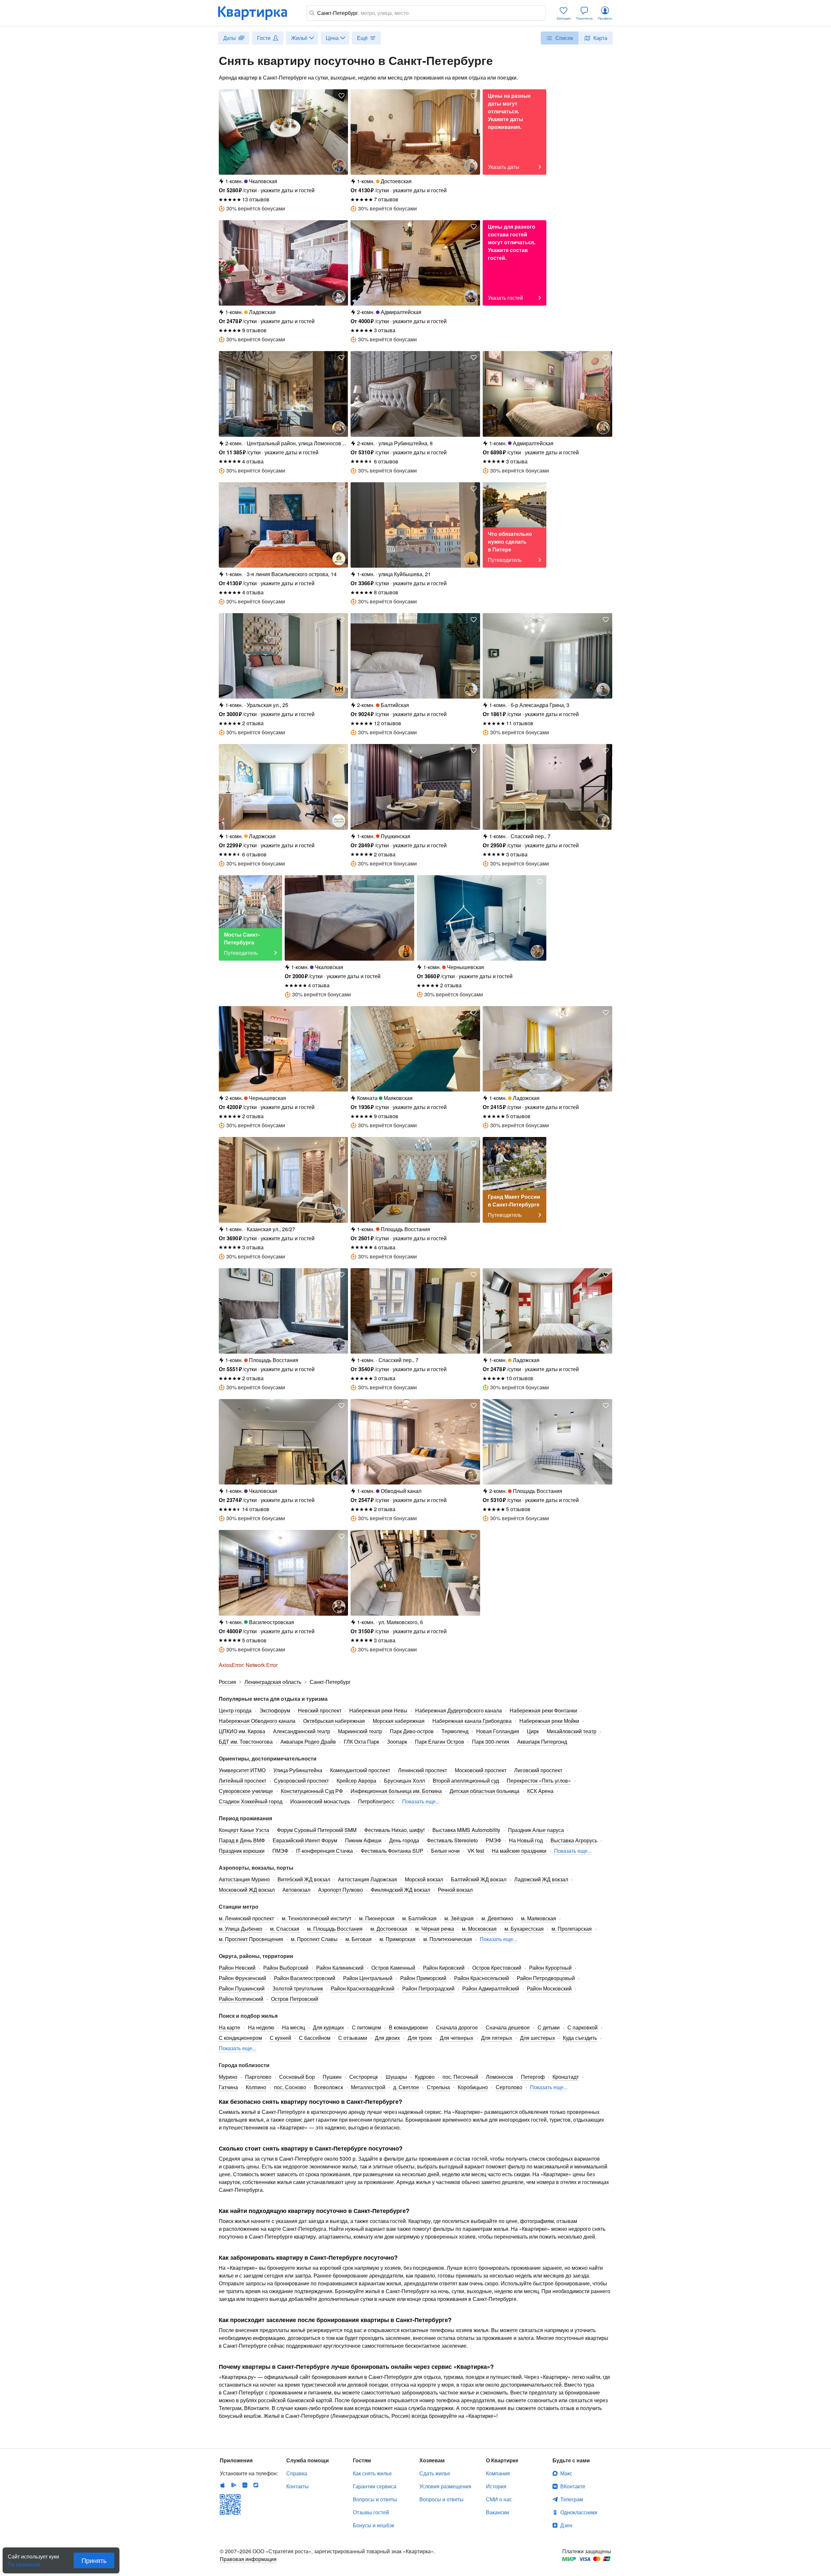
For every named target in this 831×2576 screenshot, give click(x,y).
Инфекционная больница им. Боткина (396, 1791)
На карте (229, 2027)
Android (234, 2485)
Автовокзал (296, 1890)
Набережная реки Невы (378, 1710)
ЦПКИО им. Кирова (242, 1731)
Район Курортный (550, 1968)
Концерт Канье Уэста (244, 1830)
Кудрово (425, 2077)
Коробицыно (473, 2087)
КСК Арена (540, 1791)
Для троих (420, 2038)
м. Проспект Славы (314, 1939)
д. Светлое (406, 2087)
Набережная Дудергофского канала (459, 1710)
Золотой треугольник (298, 1988)
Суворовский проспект (301, 1780)
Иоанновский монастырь (320, 1801)
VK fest (476, 1851)
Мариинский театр (360, 1731)
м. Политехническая (448, 1939)
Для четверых (457, 2038)
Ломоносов (500, 2077)
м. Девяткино (497, 1918)
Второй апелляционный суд (466, 1780)
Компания (498, 2473)
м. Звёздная (459, 1918)
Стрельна (438, 2087)
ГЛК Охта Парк (361, 1742)
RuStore (256, 2485)
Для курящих (329, 2027)
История (496, 2486)
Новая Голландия (498, 1731)
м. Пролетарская (572, 1929)
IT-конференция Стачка (324, 1851)
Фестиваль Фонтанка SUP (392, 1851)
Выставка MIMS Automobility (466, 1830)
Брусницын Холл (404, 1780)
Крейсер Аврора (356, 1780)
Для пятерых (497, 2038)
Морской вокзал (424, 1879)
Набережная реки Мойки (549, 1721)
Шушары (396, 2077)
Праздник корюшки (242, 1851)
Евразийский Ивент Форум (305, 1840)
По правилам (24, 2562)
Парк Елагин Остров (440, 1742)
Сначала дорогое (457, 2027)
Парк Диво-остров (412, 1731)
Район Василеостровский (305, 1978)
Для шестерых (538, 2038)
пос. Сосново (290, 2087)
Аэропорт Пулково (341, 1890)
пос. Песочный (460, 2077)
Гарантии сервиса (375, 2486)
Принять (94, 2560)
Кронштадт (566, 2077)
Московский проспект (481, 1770)
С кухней (280, 2038)
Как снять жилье (372, 2473)
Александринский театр (302, 1731)
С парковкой (583, 2027)
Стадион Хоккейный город (251, 1801)
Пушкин (332, 2077)
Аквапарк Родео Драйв (308, 1742)
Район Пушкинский (242, 1988)
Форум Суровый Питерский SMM (317, 1830)
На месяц (294, 2027)
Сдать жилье (435, 2473)
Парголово (258, 2077)
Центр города (235, 1710)
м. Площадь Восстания (335, 1929)
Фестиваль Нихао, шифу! (394, 1830)
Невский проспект (320, 1710)
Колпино (256, 2087)
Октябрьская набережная (334, 1721)
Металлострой (368, 2087)
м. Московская (479, 1929)
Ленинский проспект (422, 1770)
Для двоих (387, 2038)
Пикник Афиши (363, 1840)
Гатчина (228, 2087)
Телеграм (572, 2499)
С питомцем (366, 2027)
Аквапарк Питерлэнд (542, 1742)
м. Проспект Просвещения (251, 1939)
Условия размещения (445, 2486)
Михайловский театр (571, 1731)
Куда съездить (580, 2038)
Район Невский (237, 1968)
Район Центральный (368, 1978)
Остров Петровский (295, 1999)
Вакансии (497, 2512)
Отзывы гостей (371, 2512)
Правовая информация (248, 2559)
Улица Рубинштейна (298, 1770)
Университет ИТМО (242, 1770)
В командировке (409, 2027)
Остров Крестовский (497, 1968)
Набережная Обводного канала (257, 1721)
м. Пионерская (377, 1918)
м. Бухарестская (524, 1929)
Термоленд (455, 1731)
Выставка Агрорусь (574, 1840)
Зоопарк (397, 1742)
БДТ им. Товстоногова (246, 1742)
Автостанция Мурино (244, 1879)
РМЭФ (493, 1840)
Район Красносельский (482, 1978)
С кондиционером (240, 2038)
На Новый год (526, 1840)
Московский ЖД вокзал (247, 1890)
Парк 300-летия (491, 1742)
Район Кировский (444, 1968)
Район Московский (549, 1988)
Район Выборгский (286, 1968)
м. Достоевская (389, 1929)
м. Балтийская (419, 1918)
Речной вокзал (455, 1890)
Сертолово (509, 2087)
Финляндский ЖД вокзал (400, 1890)
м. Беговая (359, 1939)
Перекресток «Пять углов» (539, 1780)
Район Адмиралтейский (491, 1988)
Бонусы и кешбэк (373, 2525)
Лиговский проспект (538, 1770)
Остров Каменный (393, 1968)
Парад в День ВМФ (242, 1840)
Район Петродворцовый (546, 1978)
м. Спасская (285, 1929)
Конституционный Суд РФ (312, 1791)
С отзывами (353, 2038)
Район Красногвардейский (363, 1988)
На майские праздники (519, 1851)
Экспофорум (275, 1710)
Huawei (245, 2485)
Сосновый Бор (297, 2077)
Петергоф (533, 2077)
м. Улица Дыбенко (241, 1929)
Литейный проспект (242, 1780)
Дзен (566, 2525)
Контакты (298, 2486)
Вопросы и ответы (375, 2499)
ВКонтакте (573, 2486)
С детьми (549, 2027)
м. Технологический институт (316, 1918)
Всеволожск (329, 2087)
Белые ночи (445, 1851)
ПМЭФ (280, 1851)
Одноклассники (579, 2512)
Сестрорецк (364, 2077)
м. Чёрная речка (435, 1929)
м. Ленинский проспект (246, 1918)
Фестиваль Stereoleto (452, 1840)
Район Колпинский (241, 1999)
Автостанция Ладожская (367, 1879)
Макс (566, 2473)
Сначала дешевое (508, 2027)
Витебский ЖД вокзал (304, 1879)
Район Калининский (340, 1968)
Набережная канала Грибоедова (472, 1721)
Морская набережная (399, 1721)
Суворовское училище (246, 1791)
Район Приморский (423, 1978)
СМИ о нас (499, 2499)
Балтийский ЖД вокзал (479, 1879)
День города (404, 1840)
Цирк (533, 1731)
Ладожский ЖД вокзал (541, 1879)
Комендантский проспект (360, 1770)
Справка (297, 2473)
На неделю (261, 2027)
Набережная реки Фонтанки (543, 1710)
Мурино (228, 2077)
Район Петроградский (428, 1988)
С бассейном (315, 2038)
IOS (223, 2485)
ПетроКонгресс (376, 1801)
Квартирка (257, 13)
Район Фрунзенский (242, 1978)
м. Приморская (397, 1939)
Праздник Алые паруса (536, 1830)
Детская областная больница (484, 1791)
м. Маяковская (539, 1918)
